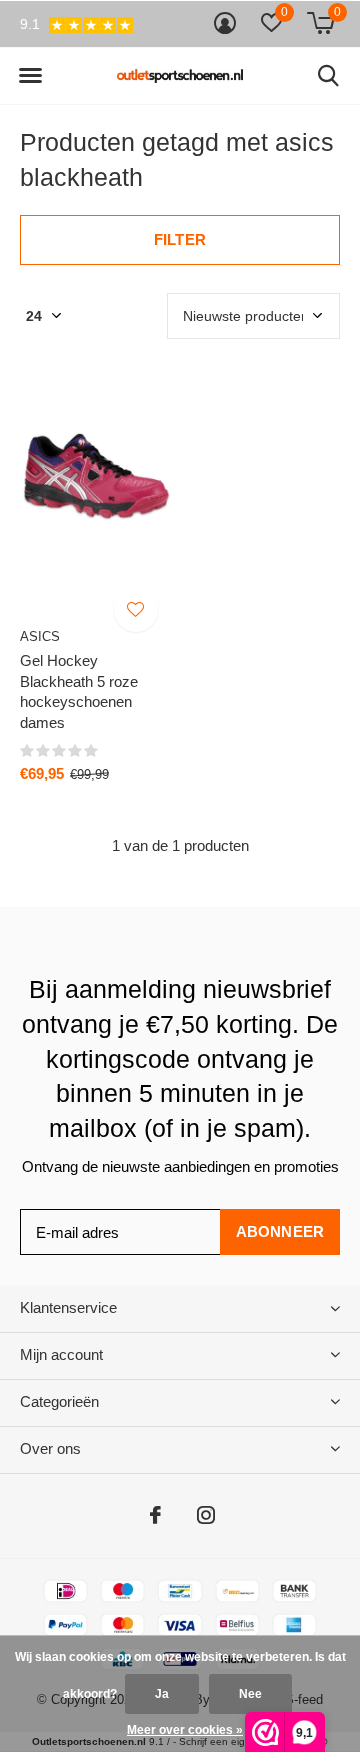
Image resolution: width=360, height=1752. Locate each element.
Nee (250, 1694)
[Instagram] (206, 1515)
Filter (180, 239)
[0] (320, 23)
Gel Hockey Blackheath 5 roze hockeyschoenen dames (79, 691)
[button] (30, 76)
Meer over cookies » (185, 1730)
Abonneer (280, 1231)
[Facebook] (155, 1515)
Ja (162, 1694)
